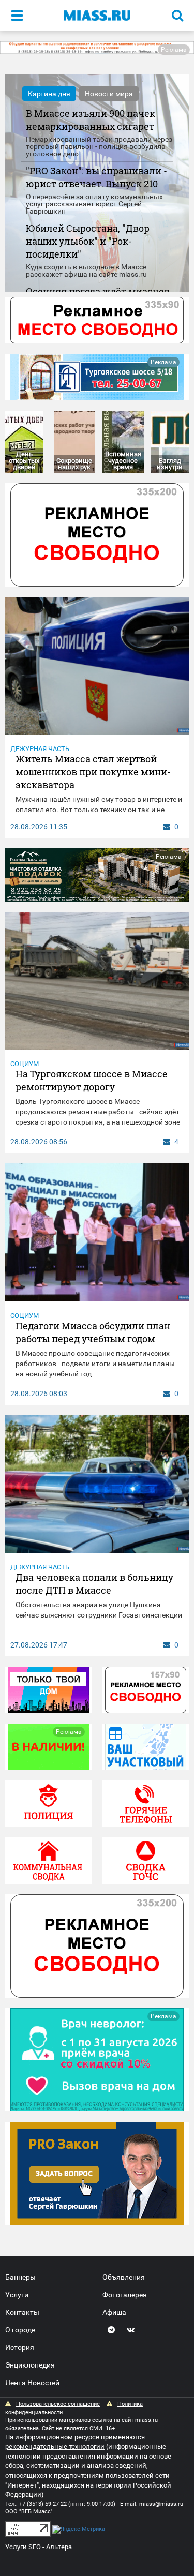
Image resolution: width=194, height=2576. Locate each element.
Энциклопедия (30, 2365)
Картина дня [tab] (49, 94)
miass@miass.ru (161, 2504)
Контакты (22, 2312)
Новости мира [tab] (109, 94)
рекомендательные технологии (55, 2446)
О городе (20, 2330)
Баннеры (20, 2277)
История (20, 2347)
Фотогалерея (125, 2295)
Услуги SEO (23, 2547)
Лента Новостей (32, 2383)
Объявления (124, 2277)
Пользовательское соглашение (58, 2404)
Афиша (114, 2312)
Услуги (17, 2295)
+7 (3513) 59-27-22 (43, 2504)
